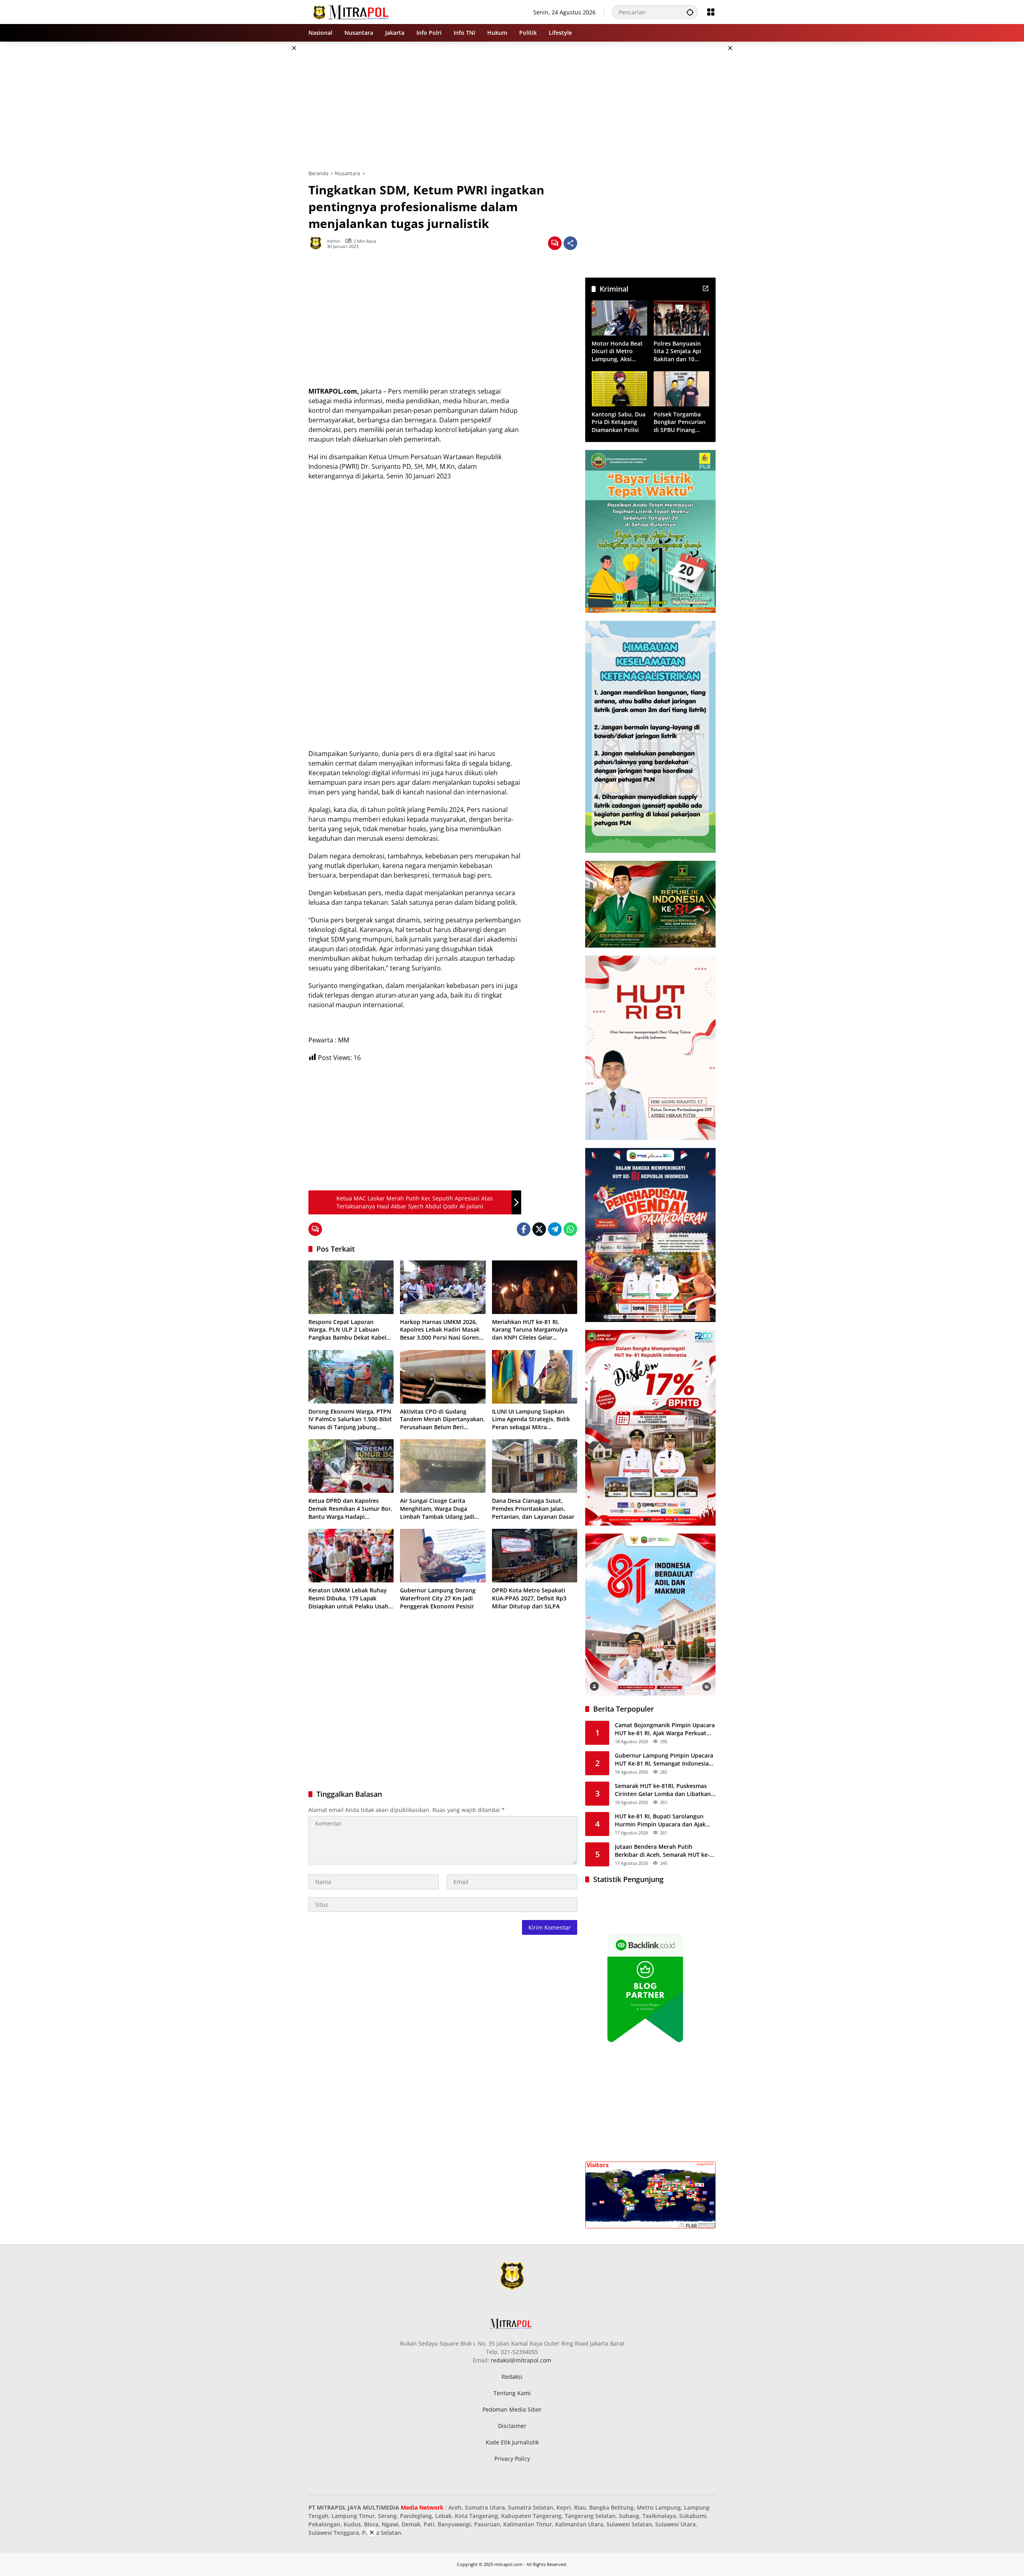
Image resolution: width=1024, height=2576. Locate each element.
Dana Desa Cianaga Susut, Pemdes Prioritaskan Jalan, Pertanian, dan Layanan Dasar (533, 1508)
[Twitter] (539, 1229)
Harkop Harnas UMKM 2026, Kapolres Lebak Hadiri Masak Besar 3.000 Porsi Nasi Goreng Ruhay (441, 1330)
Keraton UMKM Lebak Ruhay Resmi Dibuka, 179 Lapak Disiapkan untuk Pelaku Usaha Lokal (350, 1598)
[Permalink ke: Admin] (318, 243)
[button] (690, 12)
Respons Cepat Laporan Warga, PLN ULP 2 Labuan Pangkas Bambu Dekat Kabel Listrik (347, 1330)
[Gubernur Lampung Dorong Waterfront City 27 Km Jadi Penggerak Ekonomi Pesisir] (443, 1556)
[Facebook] (524, 1229)
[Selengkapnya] (706, 288)
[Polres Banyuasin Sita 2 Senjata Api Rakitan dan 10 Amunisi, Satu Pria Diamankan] (681, 318)
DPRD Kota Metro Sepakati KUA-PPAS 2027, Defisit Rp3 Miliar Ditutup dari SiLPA (529, 1598)
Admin (334, 241)
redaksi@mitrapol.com (521, 2360)
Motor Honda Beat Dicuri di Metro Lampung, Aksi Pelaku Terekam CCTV (617, 351)
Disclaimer (512, 2426)
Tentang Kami (512, 2393)
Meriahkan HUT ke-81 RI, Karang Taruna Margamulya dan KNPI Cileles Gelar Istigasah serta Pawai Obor (530, 1330)
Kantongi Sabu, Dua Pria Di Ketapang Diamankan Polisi (619, 422)
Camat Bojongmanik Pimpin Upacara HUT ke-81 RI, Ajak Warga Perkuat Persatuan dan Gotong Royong (665, 1729)
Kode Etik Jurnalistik (512, 2442)
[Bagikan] (570, 243)
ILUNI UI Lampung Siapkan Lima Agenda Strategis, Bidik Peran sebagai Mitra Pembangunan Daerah (531, 1419)
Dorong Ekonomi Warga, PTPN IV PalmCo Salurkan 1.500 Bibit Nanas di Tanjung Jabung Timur (350, 1419)
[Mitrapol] (351, 11)
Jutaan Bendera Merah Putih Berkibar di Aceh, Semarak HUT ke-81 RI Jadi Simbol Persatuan (662, 1851)
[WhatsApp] (570, 1229)
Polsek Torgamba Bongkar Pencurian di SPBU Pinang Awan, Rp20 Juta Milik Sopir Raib (680, 422)
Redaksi (512, 2377)
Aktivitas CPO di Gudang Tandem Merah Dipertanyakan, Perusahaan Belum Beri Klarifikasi (442, 1419)
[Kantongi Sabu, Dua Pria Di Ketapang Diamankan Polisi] (619, 389)
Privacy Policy (512, 2459)
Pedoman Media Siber (512, 2409)
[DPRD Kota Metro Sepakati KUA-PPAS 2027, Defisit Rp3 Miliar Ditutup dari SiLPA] (535, 1556)
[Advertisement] (268, 162)
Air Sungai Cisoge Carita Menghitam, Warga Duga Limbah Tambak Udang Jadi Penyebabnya (437, 1509)
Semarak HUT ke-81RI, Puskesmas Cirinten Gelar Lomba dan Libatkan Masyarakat (663, 1790)
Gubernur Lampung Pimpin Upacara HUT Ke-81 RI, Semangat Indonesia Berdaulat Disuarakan (664, 1759)
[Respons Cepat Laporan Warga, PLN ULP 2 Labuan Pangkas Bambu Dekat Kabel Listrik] (351, 1287)
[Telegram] (555, 1229)
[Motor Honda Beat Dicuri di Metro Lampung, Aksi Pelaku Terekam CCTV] (619, 318)
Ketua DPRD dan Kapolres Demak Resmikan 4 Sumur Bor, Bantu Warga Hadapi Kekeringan (350, 1509)
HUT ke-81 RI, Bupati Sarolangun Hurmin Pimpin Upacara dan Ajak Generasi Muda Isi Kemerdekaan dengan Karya (660, 1820)
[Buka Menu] (711, 12)
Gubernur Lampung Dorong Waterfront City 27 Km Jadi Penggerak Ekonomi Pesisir (438, 1598)
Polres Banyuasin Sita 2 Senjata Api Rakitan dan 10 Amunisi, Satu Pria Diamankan (679, 351)
